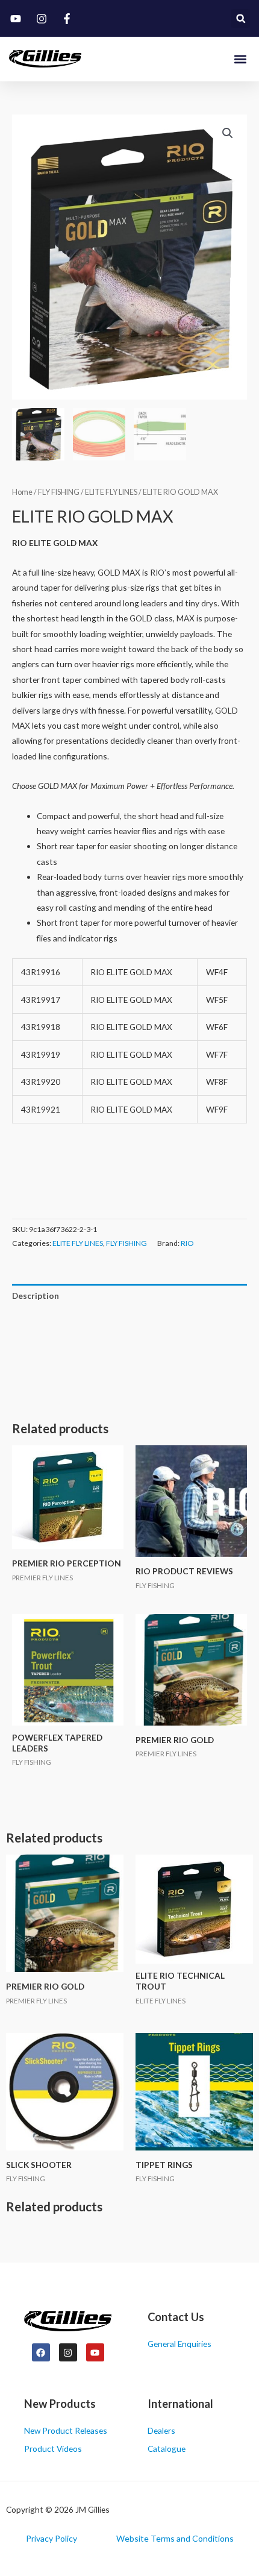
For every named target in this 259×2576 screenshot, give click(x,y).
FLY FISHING (59, 492)
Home (22, 492)
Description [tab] (36, 1296)
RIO (187, 1243)
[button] (241, 18)
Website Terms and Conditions (175, 2538)
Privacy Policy (51, 2538)
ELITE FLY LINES (111, 492)
